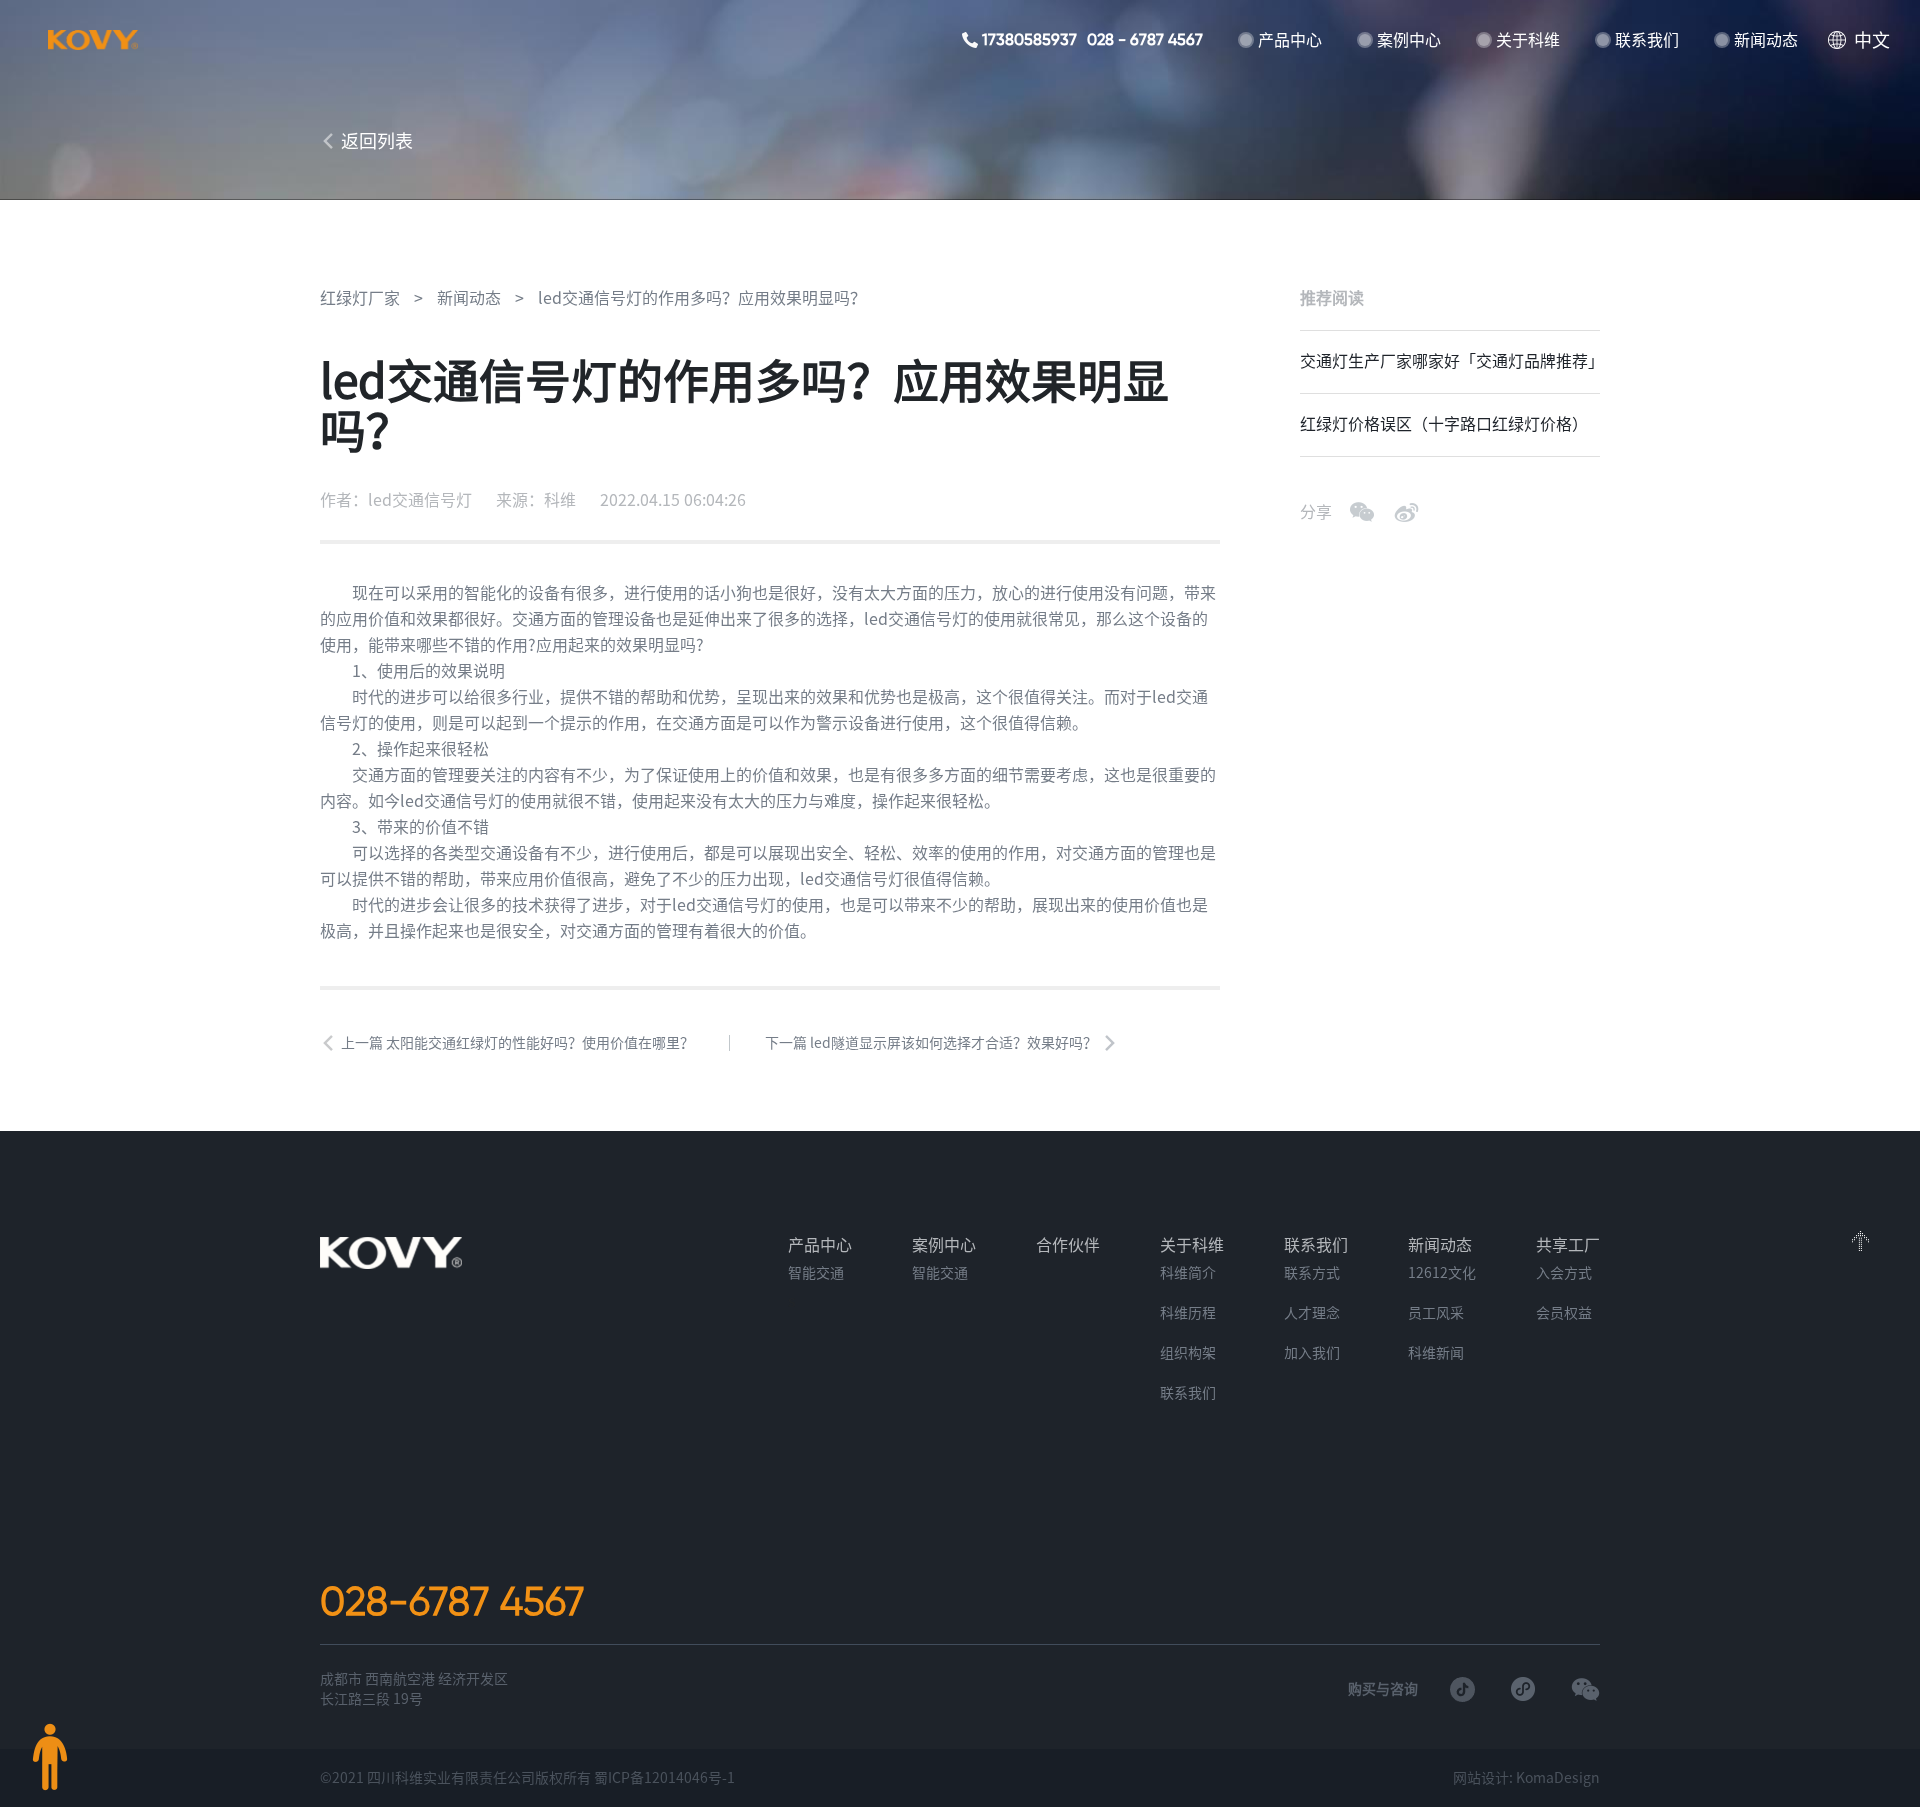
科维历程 (1188, 1313)
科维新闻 (1436, 1353)
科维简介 (1188, 1273)
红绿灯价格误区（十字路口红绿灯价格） (1444, 424)
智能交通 (816, 1273)
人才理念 (1312, 1313)
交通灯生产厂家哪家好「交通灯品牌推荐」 (1450, 361)
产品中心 (1290, 40)
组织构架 (1188, 1353)
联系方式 (1312, 1273)
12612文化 (1442, 1273)
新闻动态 (1766, 40)
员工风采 (1436, 1313)
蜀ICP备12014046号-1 (664, 1778)
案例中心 (1409, 40)
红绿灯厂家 (360, 298)
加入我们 (1312, 1353)
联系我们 (1647, 40)
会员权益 (1564, 1313)
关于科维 (1528, 40)
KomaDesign (1558, 1778)
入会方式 (1564, 1273)
